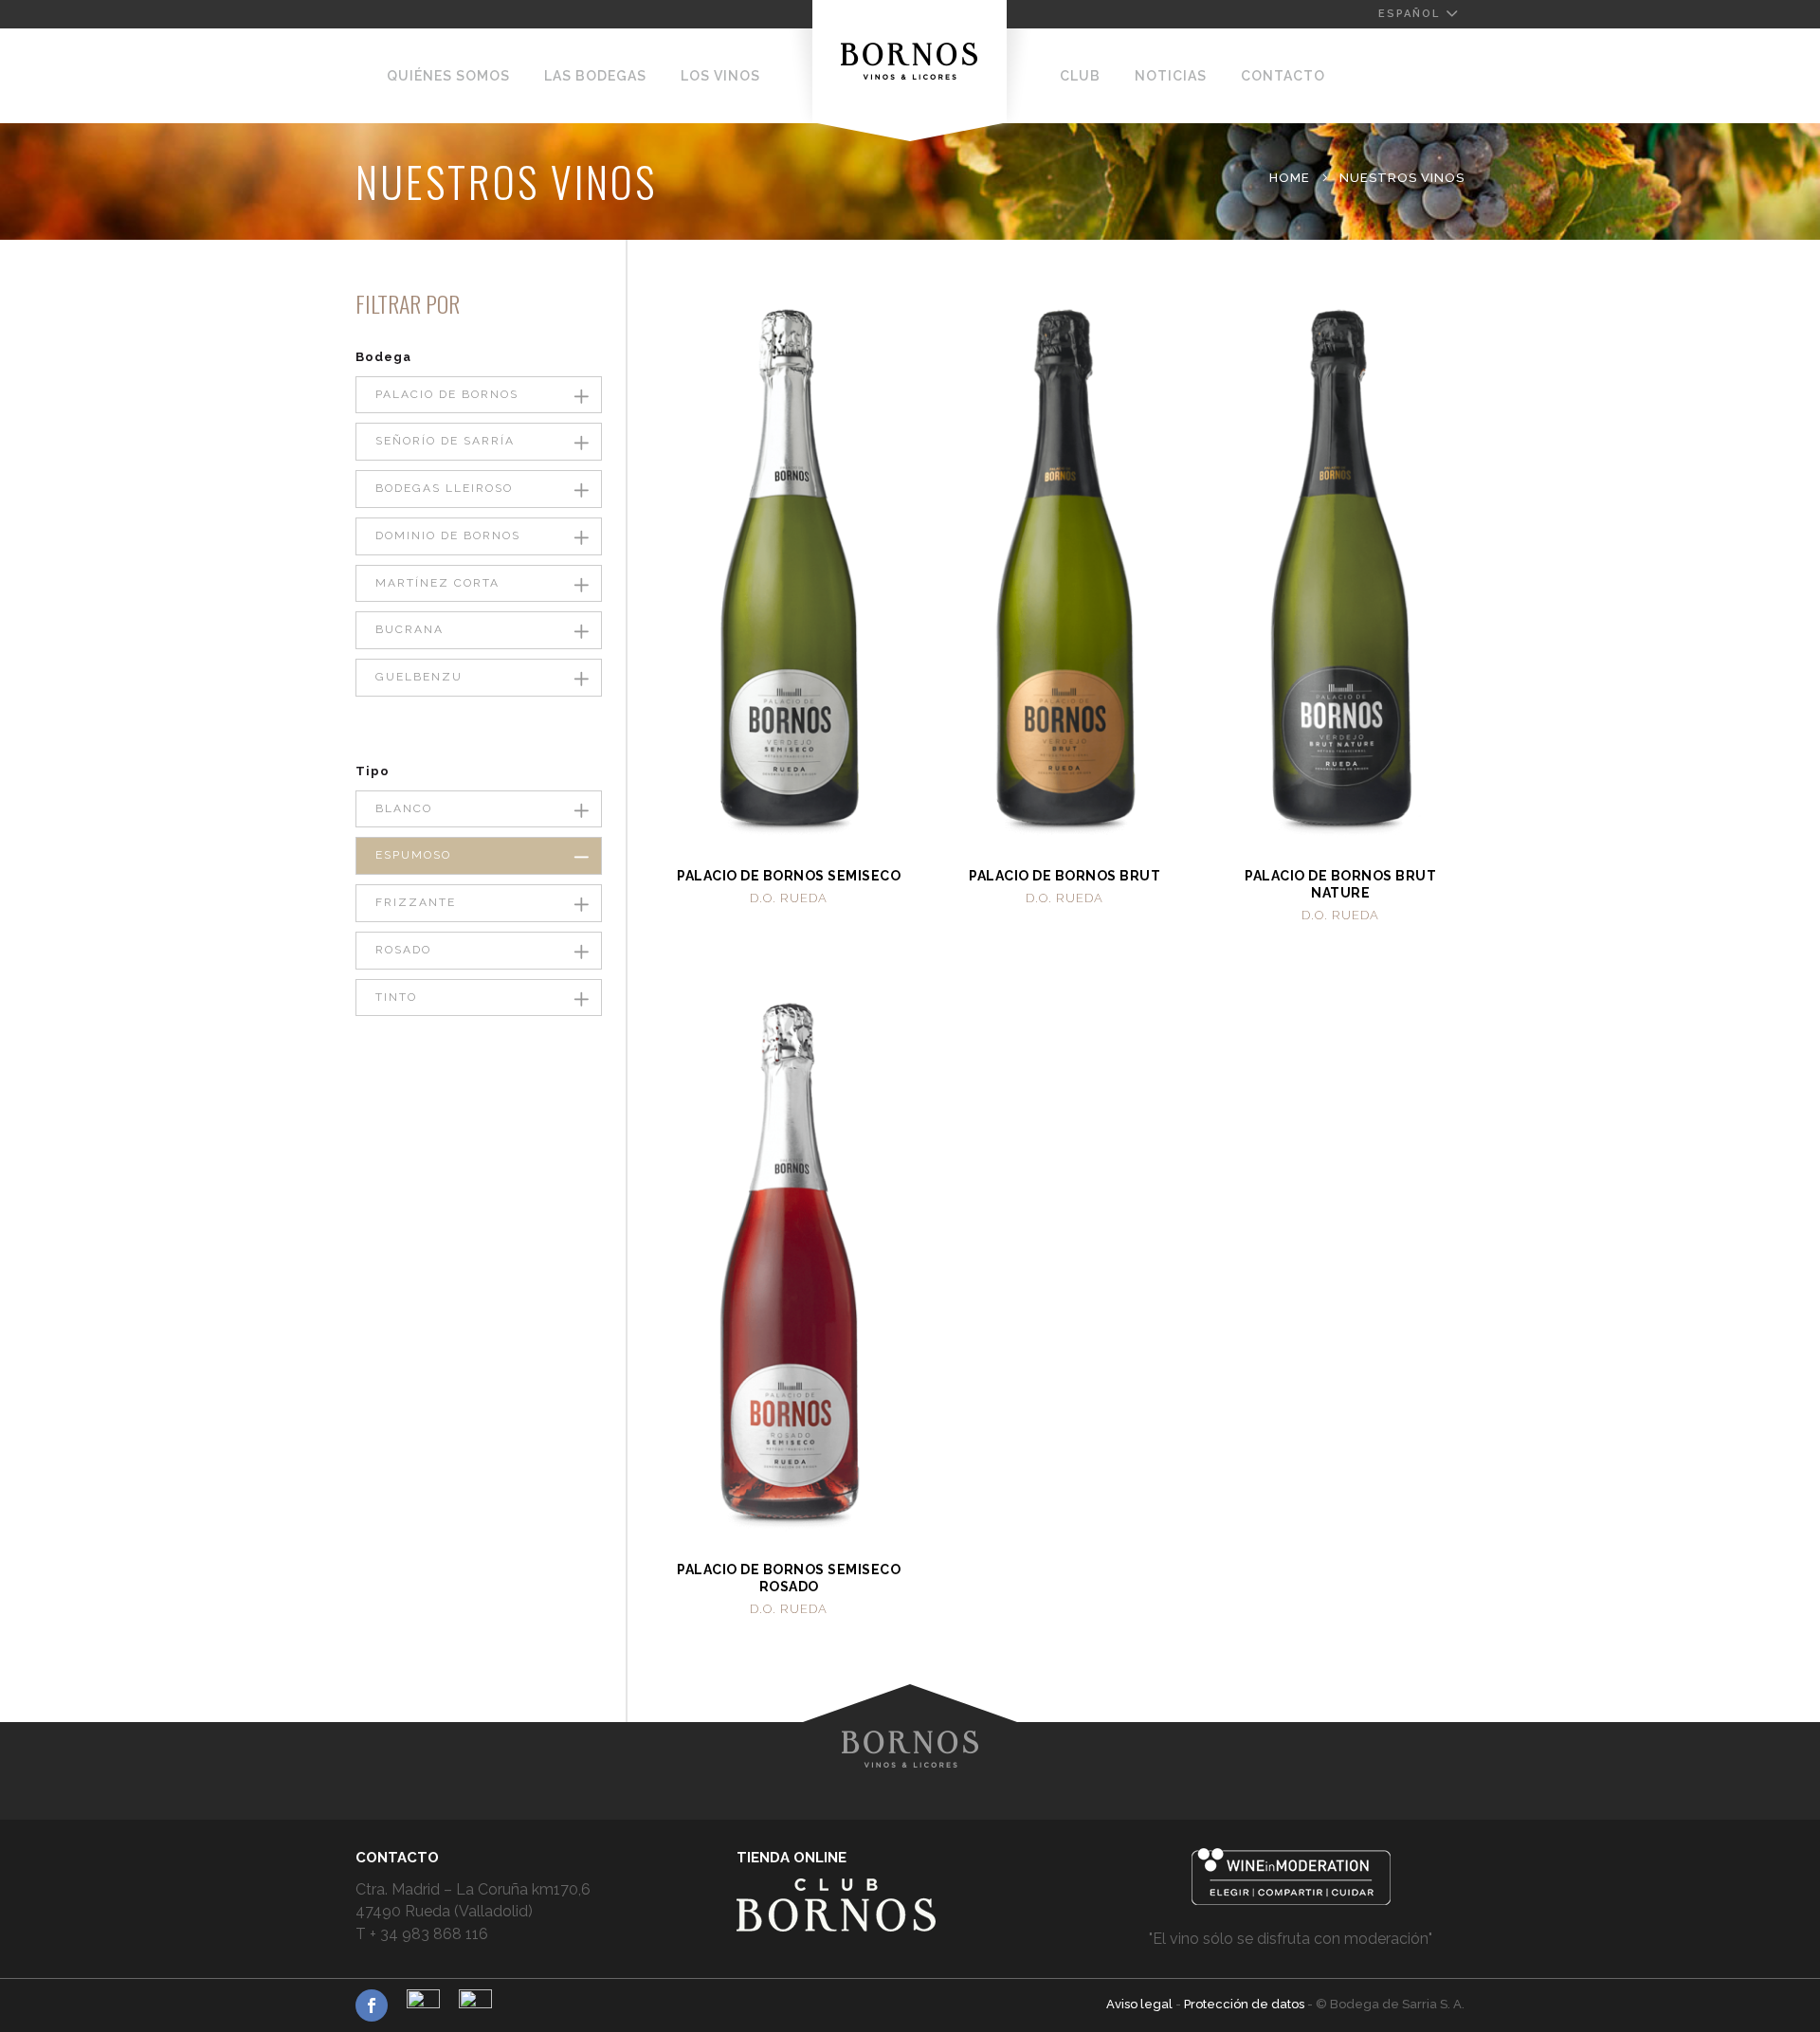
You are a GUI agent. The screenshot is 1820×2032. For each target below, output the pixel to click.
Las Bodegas (595, 76)
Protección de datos (1246, 2004)
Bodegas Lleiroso (444, 488)
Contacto (1283, 76)
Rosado (403, 950)
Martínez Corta (437, 583)
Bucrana (409, 629)
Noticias (1171, 76)
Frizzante (416, 902)
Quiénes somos (448, 76)
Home (1290, 178)
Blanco (404, 808)
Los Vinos (720, 76)
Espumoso (413, 855)
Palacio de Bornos (447, 394)
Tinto (396, 997)
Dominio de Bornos (448, 535)
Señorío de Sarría (445, 441)
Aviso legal (1141, 2004)
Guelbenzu (419, 677)
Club (1080, 76)
